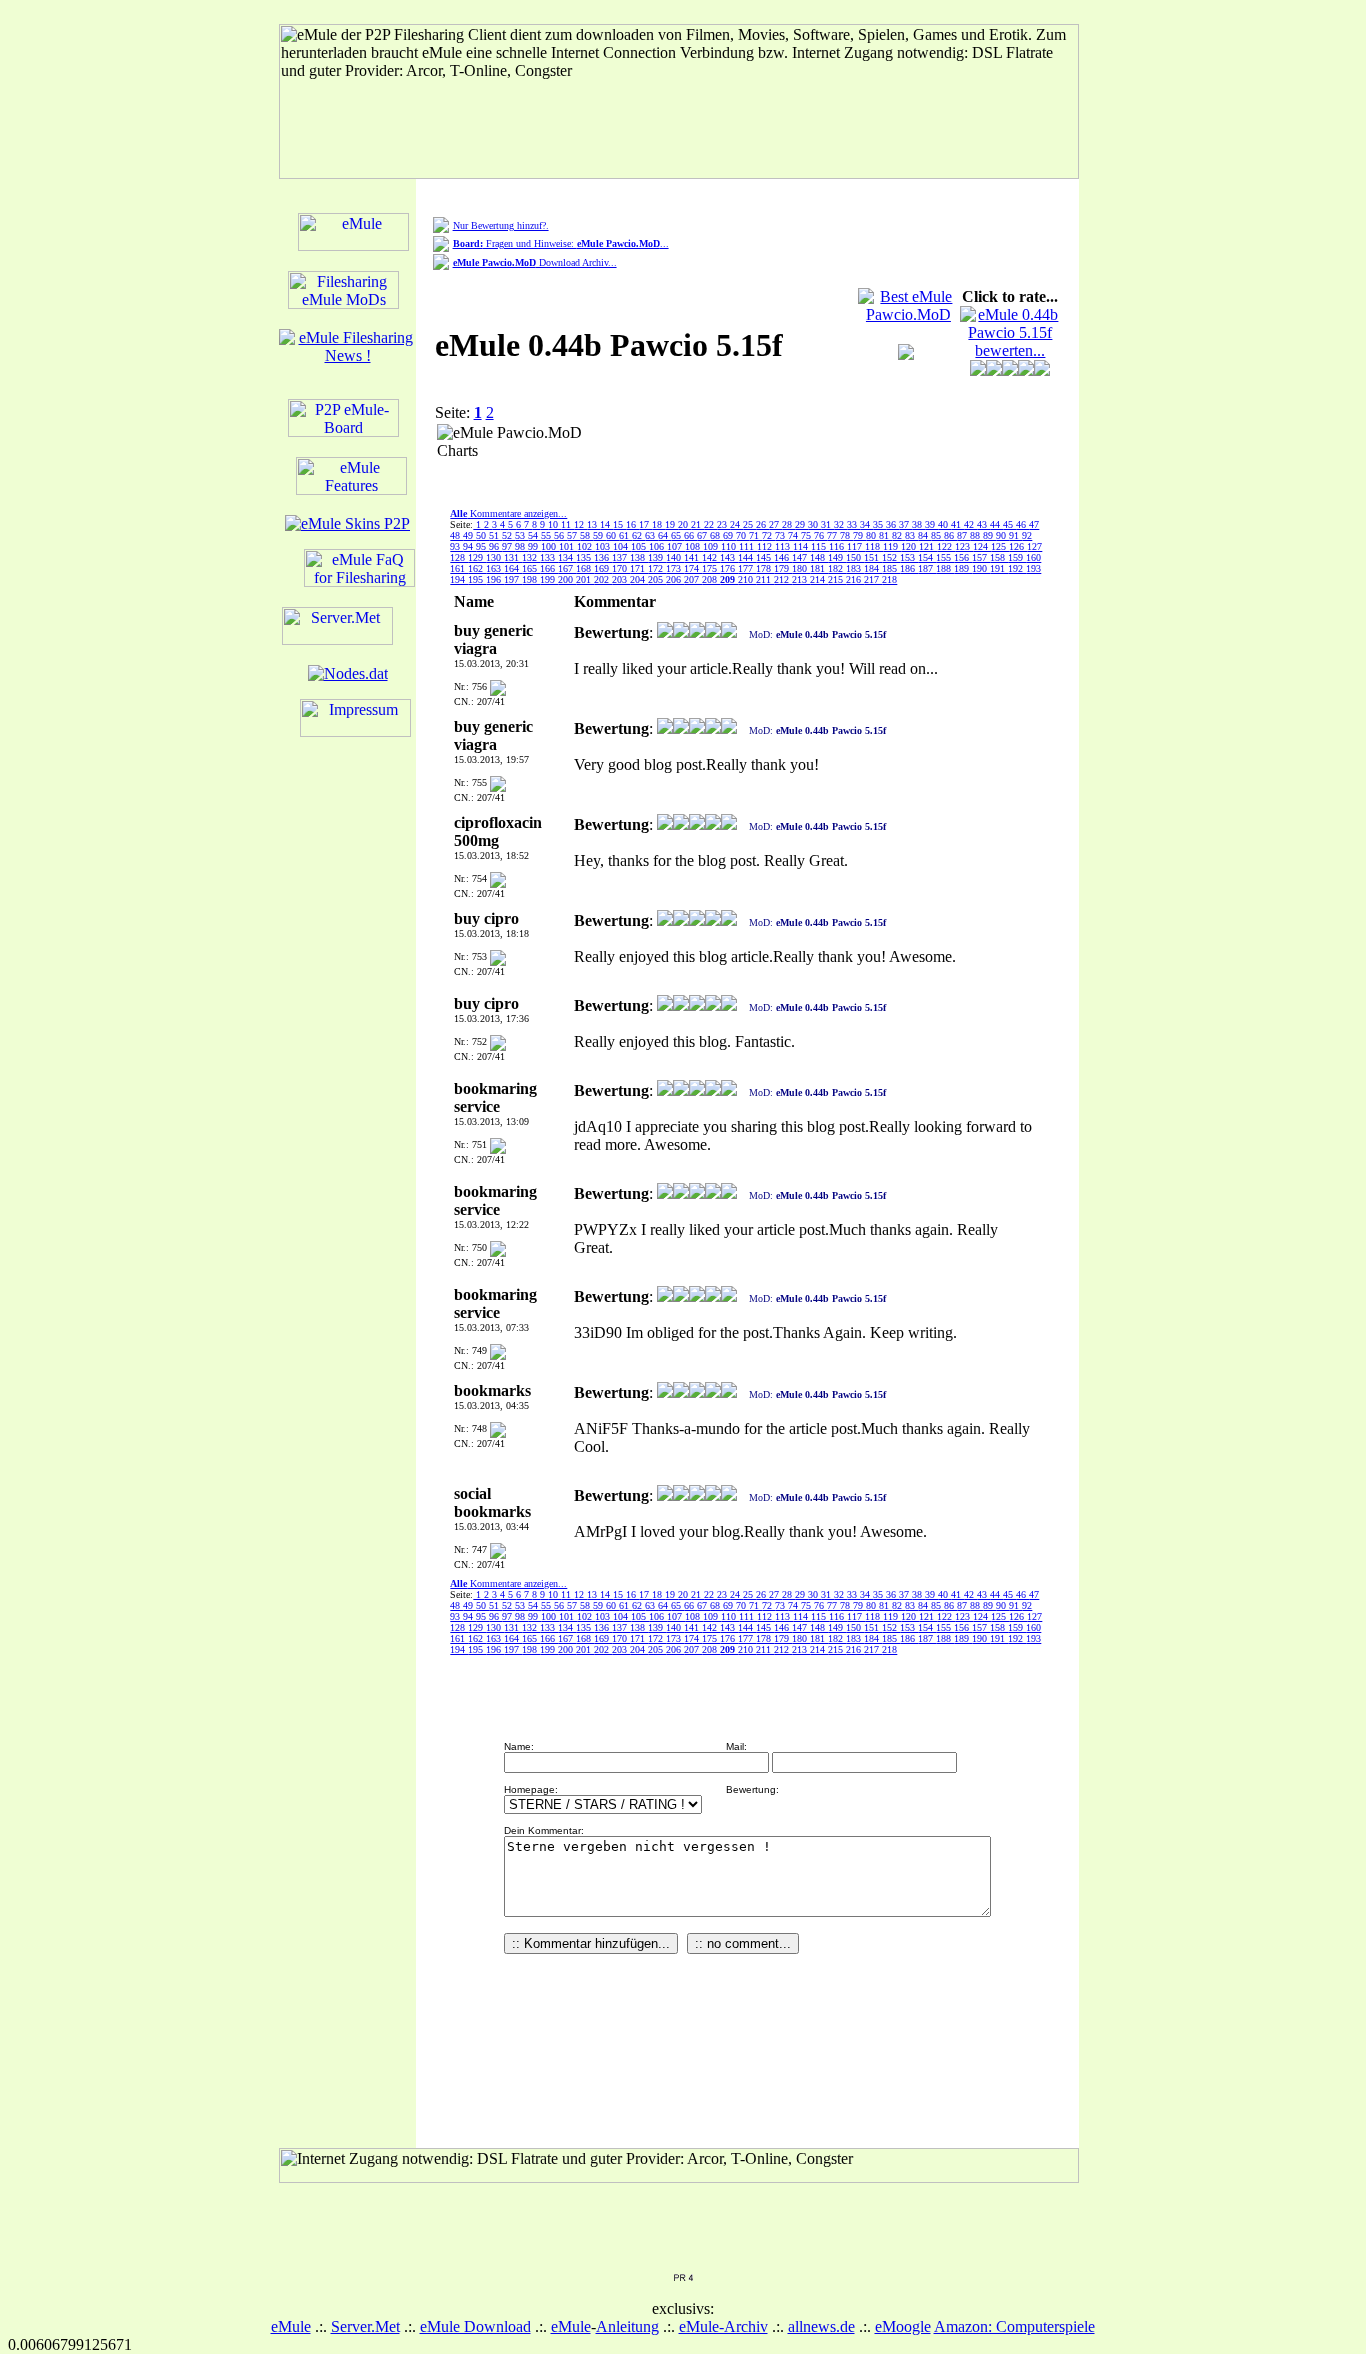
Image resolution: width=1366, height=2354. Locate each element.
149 (837, 557)
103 (604, 546)
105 (640, 546)
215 (837, 579)
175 (711, 568)
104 (622, 546)
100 (550, 546)
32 (840, 524)
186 (909, 568)
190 (981, 568)
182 (837, 568)
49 (469, 535)
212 (783, 579)
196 (495, 579)
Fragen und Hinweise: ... (561, 243)
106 (658, 546)
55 (547, 535)
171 (639, 568)
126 (1018, 546)
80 (872, 535)
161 (459, 568)
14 (606, 524)
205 (657, 579)
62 (638, 535)
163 (495, 568)
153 (909, 557)
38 (918, 524)
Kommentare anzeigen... (508, 513)
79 (859, 535)
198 (531, 579)
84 (924, 535)
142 (711, 557)
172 (657, 568)
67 (703, 535)
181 (819, 568)
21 (697, 524)
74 (794, 535)
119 (892, 546)
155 (945, 557)
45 (1009, 524)
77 (833, 535)
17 (645, 524)
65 (677, 535)
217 (873, 579)
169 (603, 568)
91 (1015, 535)
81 (885, 535)
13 (593, 524)
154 (927, 557)
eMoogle (903, 2326)
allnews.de (821, 2326)
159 (1017, 557)
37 (905, 524)
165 (531, 568)
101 (568, 546)
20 (684, 524)
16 (632, 524)
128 (459, 557)
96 (495, 546)
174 (693, 568)
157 (981, 557)
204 (639, 579)
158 (999, 557)
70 (742, 535)
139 (657, 557)
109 (712, 546)
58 (586, 535)
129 (477, 557)
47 (1034, 524)
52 (508, 535)
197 (513, 579)
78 (846, 535)
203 (621, 579)
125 (1000, 546)
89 (989, 535)
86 (950, 535)
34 (866, 524)
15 (619, 524)
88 (976, 535)
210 (747, 579)
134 (567, 557)
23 (723, 524)
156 (963, 557)
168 (585, 568)
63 (651, 535)
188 (945, 568)
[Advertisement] (737, 454)
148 (819, 557)
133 (549, 557)
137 (621, 557)
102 (586, 546)
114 (802, 546)
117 (856, 546)
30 (814, 524)
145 (765, 557)
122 (946, 546)
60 (612, 535)
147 (801, 557)
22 (710, 524)
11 (567, 524)
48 (456, 535)
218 (889, 579)
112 (766, 546)
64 (664, 535)
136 (603, 557)
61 (625, 535)
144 (747, 557)
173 (675, 568)
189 (963, 568)
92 (1027, 535)
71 (755, 535)
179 (783, 568)
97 (508, 546)
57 (573, 535)
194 (459, 579)
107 (676, 546)
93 (456, 546)
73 (781, 535)
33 (853, 524)
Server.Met (365, 2326)
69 (729, 535)
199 (549, 579)
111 (748, 546)
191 (999, 568)
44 (996, 524)
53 (521, 535)
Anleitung (627, 2326)
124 (982, 546)
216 (855, 579)
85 (937, 535)
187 (927, 568)
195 (477, 579)
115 (820, 546)
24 (736, 524)
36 (892, 524)
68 (716, 535)
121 (928, 546)
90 (1002, 535)
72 (768, 535)
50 (482, 535)
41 (957, 524)
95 (482, 546)
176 (729, 568)
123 (964, 546)
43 (983, 524)
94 (469, 546)
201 (585, 579)
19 (671, 524)
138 (639, 557)
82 (898, 535)
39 (931, 524)
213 (801, 579)
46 (1022, 524)
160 (1033, 557)
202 (603, 579)
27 (775, 524)
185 (891, 568)
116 (838, 546)
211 (765, 579)
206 (675, 579)
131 (513, 557)
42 (970, 524)
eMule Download (475, 2326)
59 (599, 535)
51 (495, 535)
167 (567, 568)
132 (531, 557)
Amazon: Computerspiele (1014, 2326)
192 (1017, 568)
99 (534, 546)
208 (711, 579)
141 (693, 557)
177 (747, 568)
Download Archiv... (535, 262)
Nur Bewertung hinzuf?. (501, 225)
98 (521, 546)
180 (801, 568)
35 (879, 524)
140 (675, 557)
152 (891, 557)
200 (567, 579)
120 (910, 546)
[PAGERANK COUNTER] (683, 2276)
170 (621, 568)
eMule (291, 2326)
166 (549, 568)
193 (1033, 568)
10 (554, 524)
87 (963, 535)
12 (580, 524)
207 (693, 579)
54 (534, 535)
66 (690, 535)
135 (585, 557)
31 (827, 524)
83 (911, 535)
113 (784, 546)
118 (874, 546)
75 (807, 535)
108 (694, 546)
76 (820, 535)
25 (749, 524)
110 (730, 546)
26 (762, 524)
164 (513, 568)
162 (477, 568)
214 (819, 579)
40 (944, 524)
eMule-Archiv (723, 2326)
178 (765, 568)
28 (788, 524)
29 (801, 524)
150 (855, 557)
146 (783, 557)
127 (1034, 546)
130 (495, 557)
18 (658, 524)
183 (855, 568)
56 (560, 535)
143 (729, 557)
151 (873, 557)
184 (873, 568)
